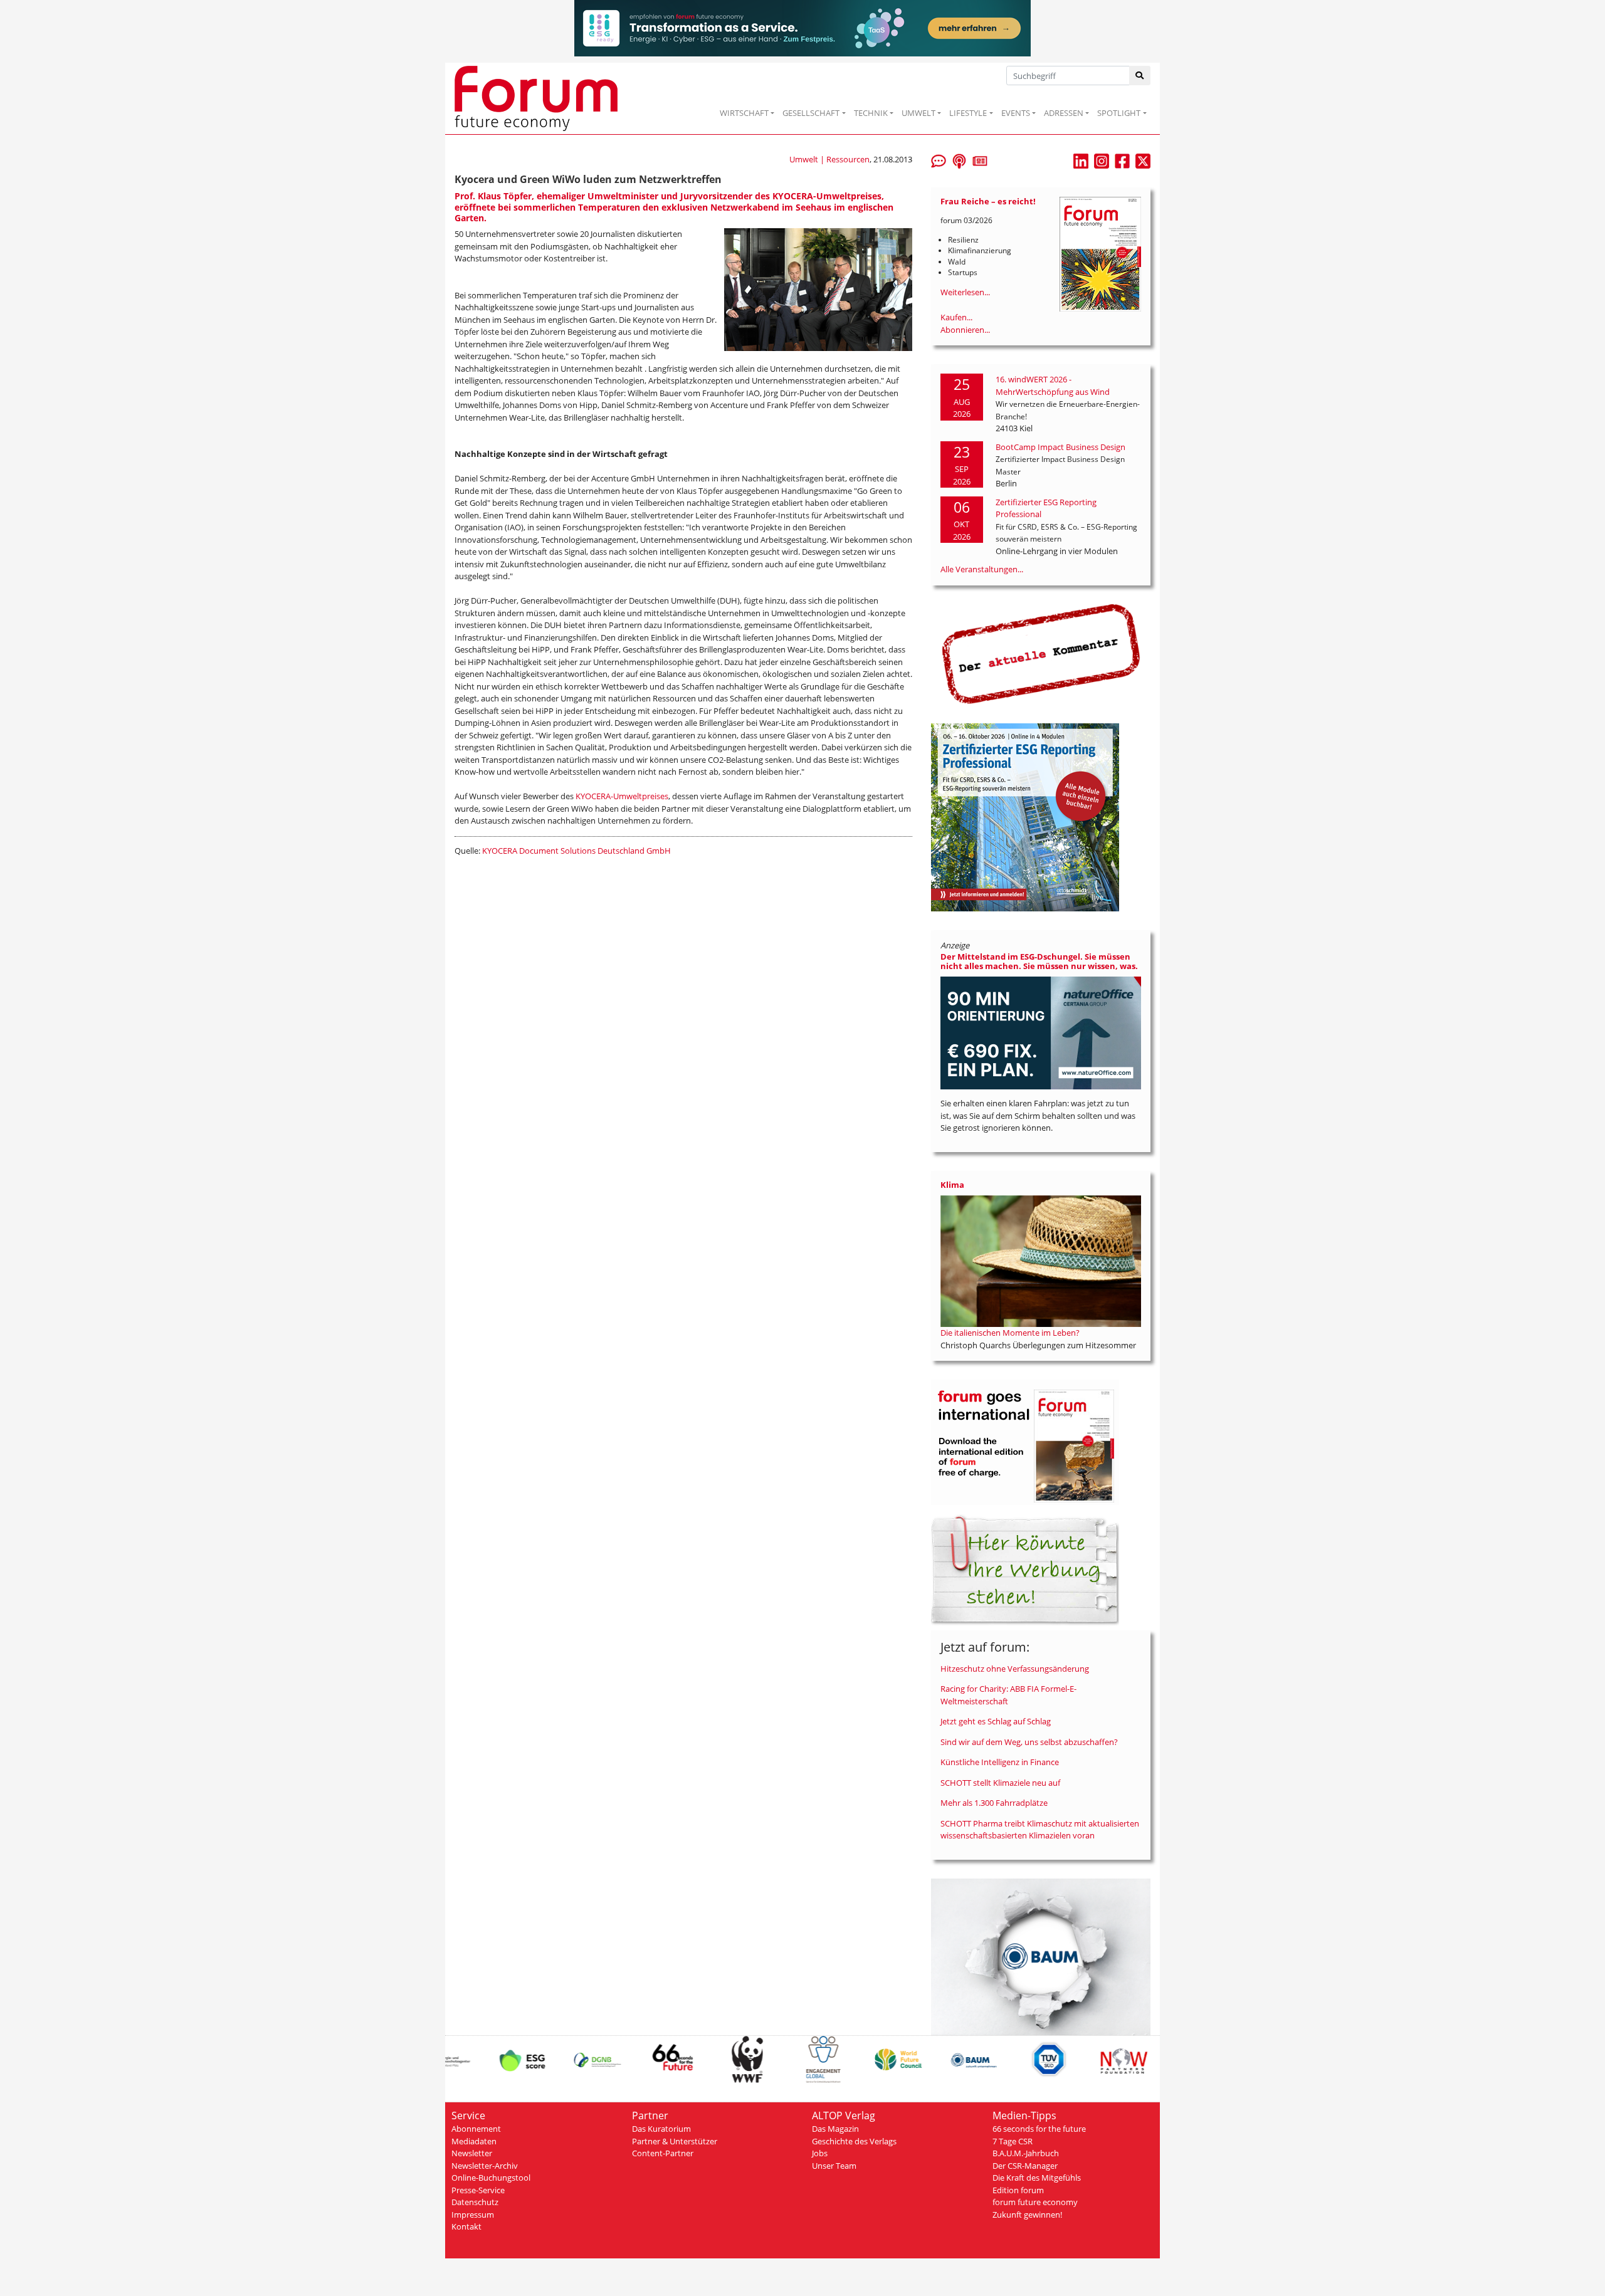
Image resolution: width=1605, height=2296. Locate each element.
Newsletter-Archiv (485, 2166)
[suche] (1140, 76)
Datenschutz (475, 2202)
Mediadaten (474, 2141)
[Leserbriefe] (939, 160)
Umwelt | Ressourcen (829, 159)
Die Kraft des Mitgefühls (1037, 2178)
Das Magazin (835, 2129)
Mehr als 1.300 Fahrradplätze (994, 1803)
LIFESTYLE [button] (968, 113)
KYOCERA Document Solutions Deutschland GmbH (576, 851)
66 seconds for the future (1039, 2129)
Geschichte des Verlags (854, 2141)
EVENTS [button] (1016, 113)
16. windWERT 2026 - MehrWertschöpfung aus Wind (1053, 385)
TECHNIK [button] (871, 113)
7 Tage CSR (1013, 2141)
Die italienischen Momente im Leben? (1010, 1333)
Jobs (820, 2153)
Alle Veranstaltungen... (982, 569)
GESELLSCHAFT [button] (811, 113)
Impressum (473, 2215)
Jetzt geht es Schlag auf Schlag (996, 1721)
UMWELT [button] (918, 113)
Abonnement (476, 2129)
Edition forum (1018, 2190)
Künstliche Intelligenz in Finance (1000, 1762)
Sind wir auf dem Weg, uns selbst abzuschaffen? (1029, 1742)
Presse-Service (478, 2190)
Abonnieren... (965, 330)
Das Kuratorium (661, 2129)
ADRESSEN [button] (1064, 113)
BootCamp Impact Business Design (1060, 447)
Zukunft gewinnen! (1027, 2215)
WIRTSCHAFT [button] (744, 113)
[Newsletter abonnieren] (980, 160)
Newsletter (472, 2153)
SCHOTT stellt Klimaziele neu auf (1000, 1783)
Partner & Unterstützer (675, 2141)
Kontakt (466, 2226)
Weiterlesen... (965, 292)
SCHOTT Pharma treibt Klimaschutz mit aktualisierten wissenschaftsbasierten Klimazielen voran (1040, 1830)
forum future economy (1035, 2202)
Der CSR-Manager (1025, 2166)
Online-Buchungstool (491, 2178)
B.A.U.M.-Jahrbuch (1026, 2153)
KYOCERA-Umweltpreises (622, 796)
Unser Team (834, 2166)
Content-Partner (663, 2153)
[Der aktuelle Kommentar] (1041, 654)
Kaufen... (956, 317)
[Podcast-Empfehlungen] (959, 160)
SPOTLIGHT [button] (1119, 113)
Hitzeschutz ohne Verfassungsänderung (1015, 1669)
